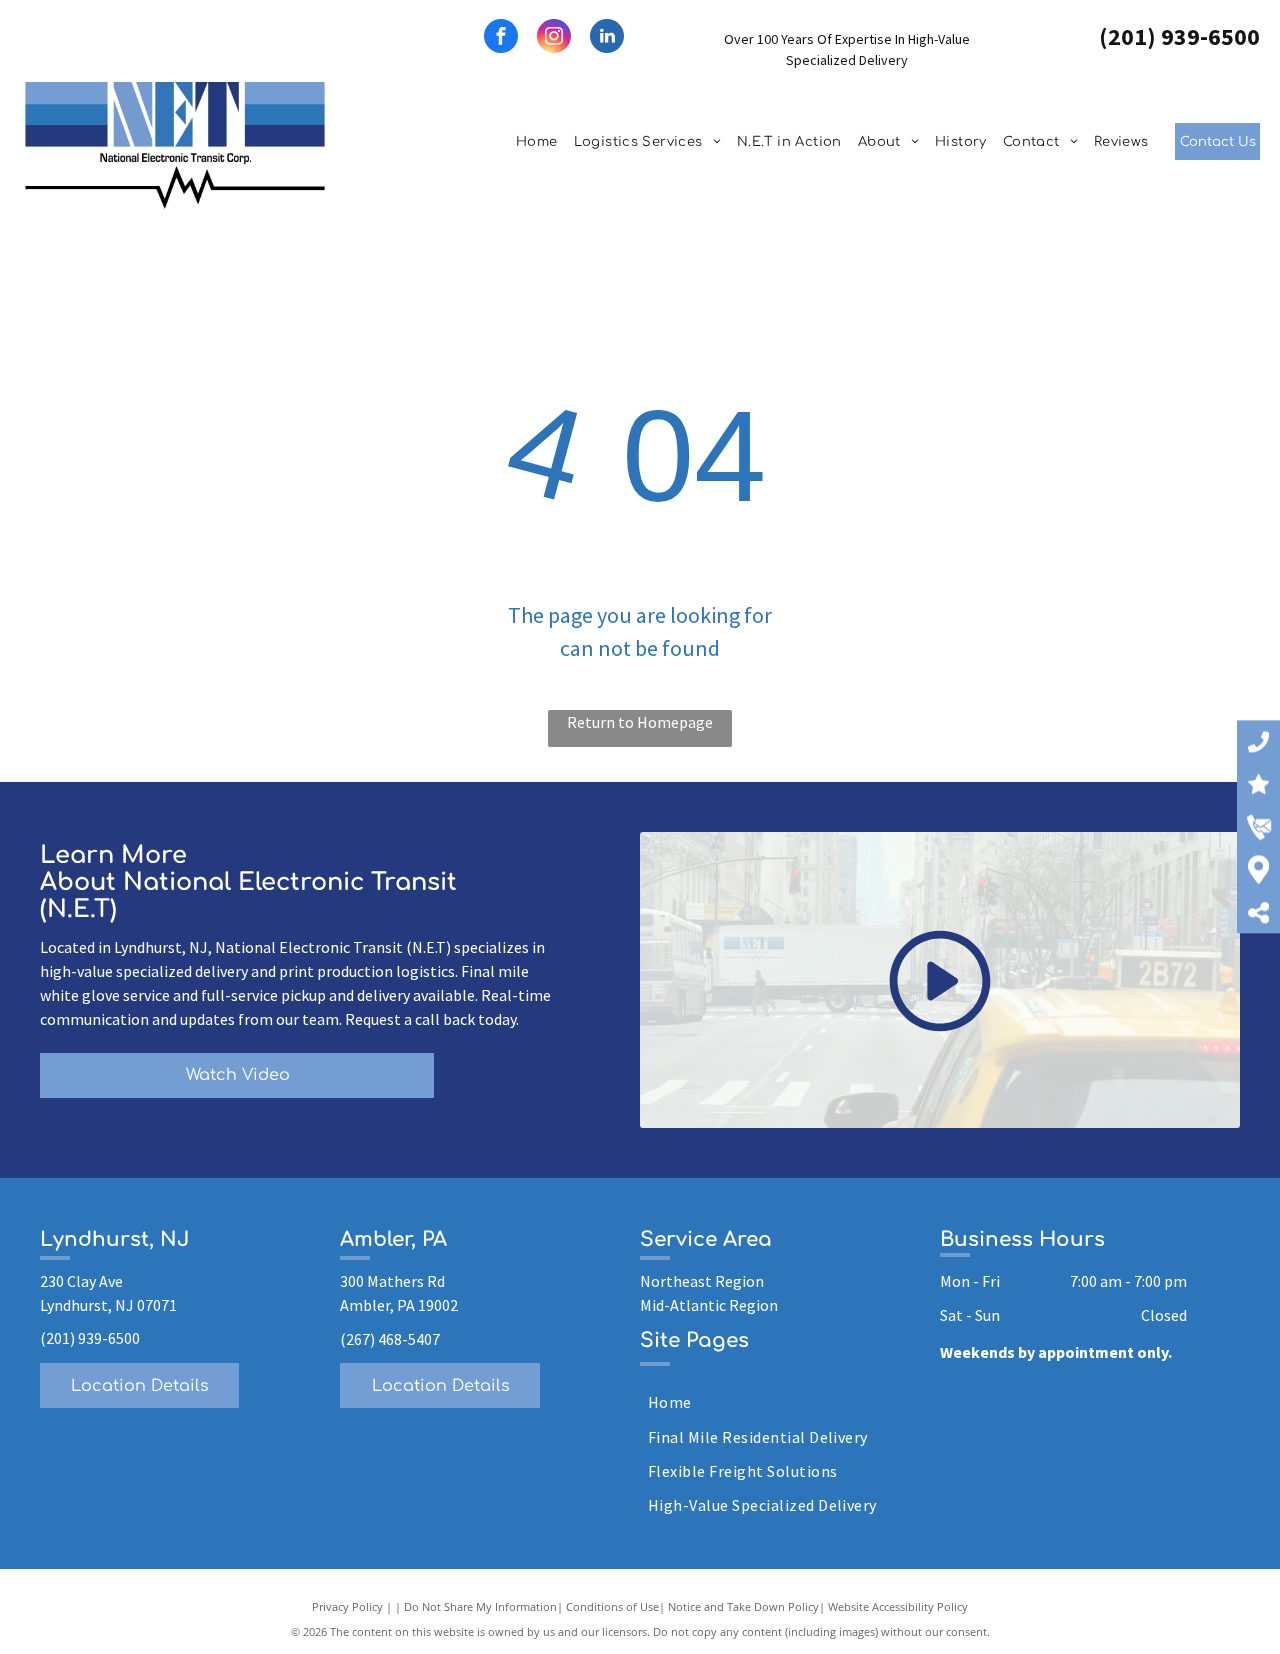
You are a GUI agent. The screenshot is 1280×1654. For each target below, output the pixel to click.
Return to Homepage (640, 722)
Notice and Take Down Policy (743, 1606)
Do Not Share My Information (480, 1606)
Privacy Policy (347, 1606)
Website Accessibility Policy (898, 1606)
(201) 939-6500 (1179, 36)
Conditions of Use (612, 1606)
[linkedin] (607, 38)
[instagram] (554, 38)
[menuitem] (537, 143)
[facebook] (501, 38)
